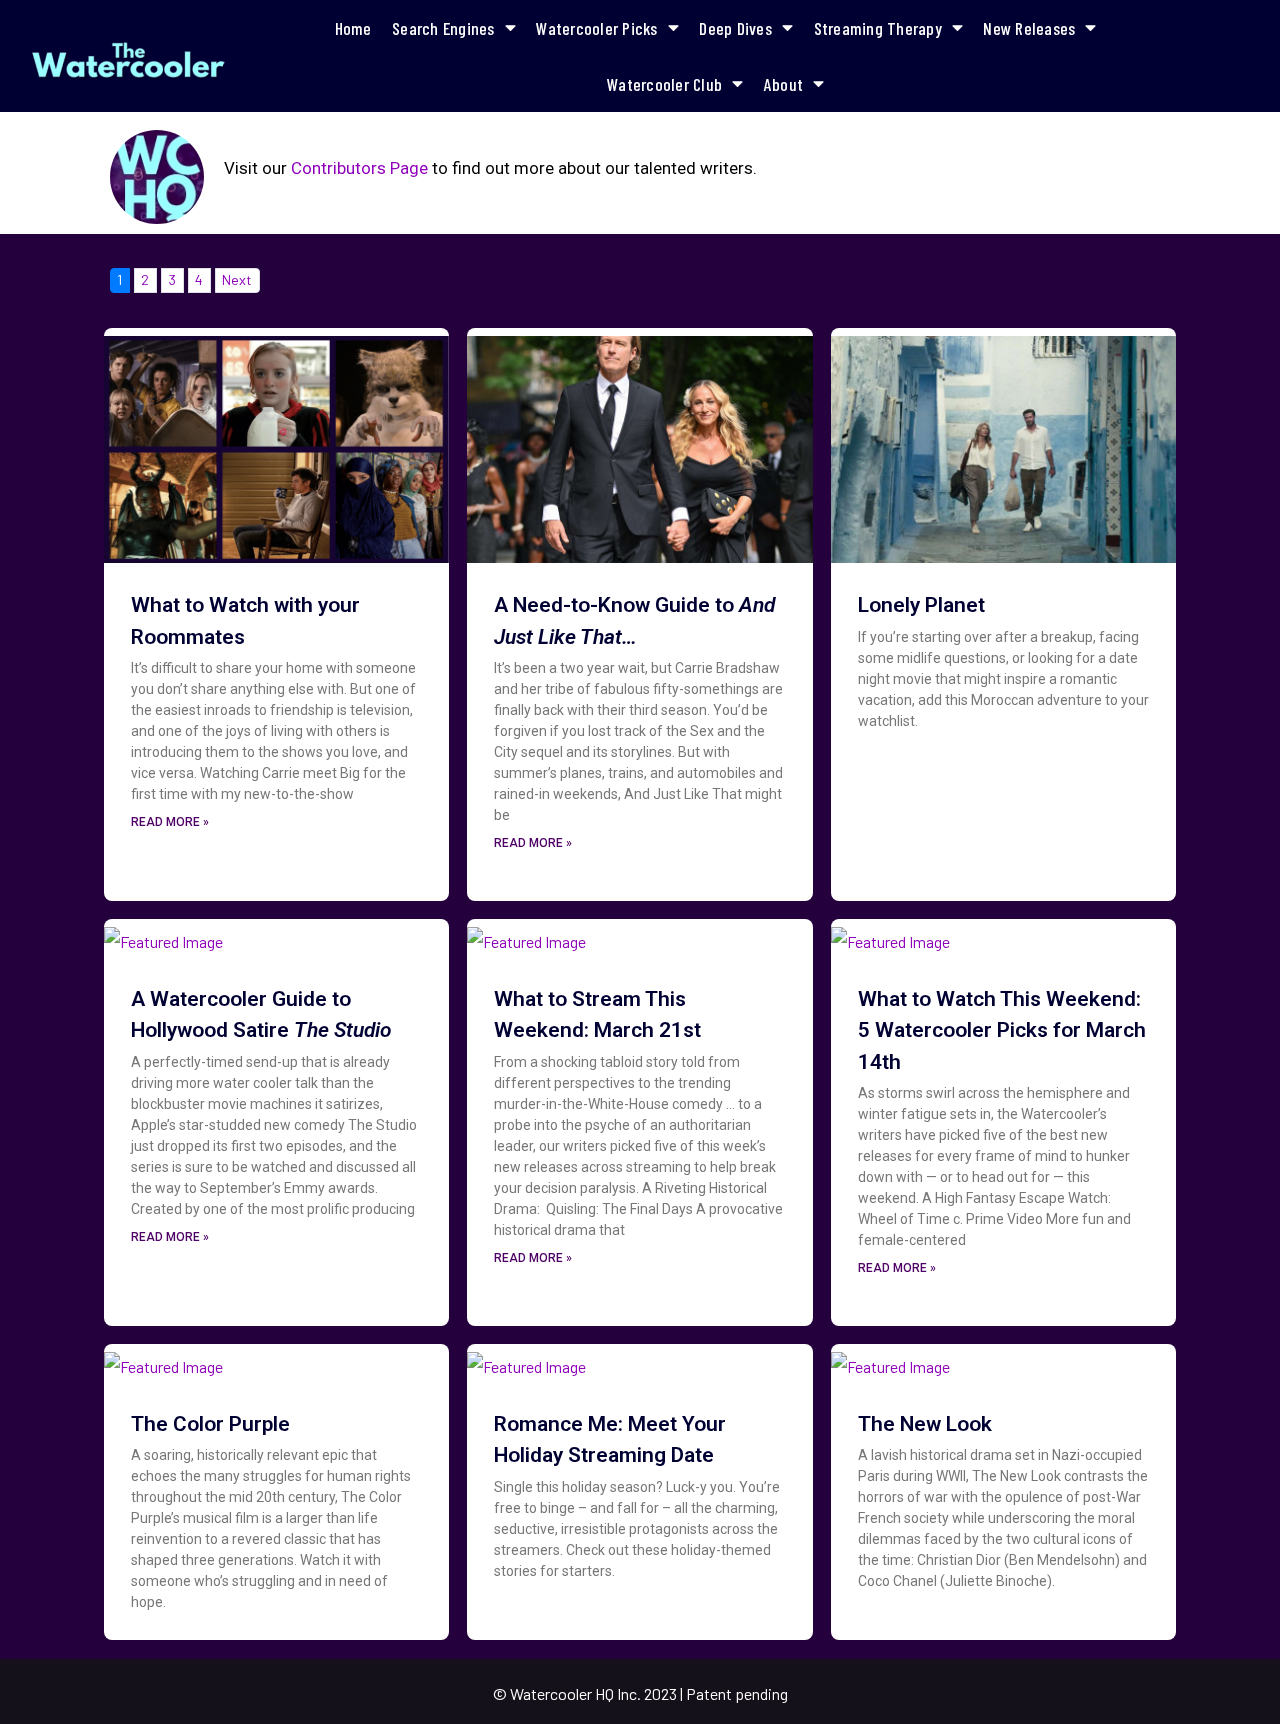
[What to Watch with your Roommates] (276, 443)
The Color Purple (210, 1424)
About (783, 84)
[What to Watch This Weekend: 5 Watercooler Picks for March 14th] (890, 935)
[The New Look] (890, 1360)
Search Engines (443, 28)
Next (237, 279)
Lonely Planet (921, 605)
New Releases (1029, 28)
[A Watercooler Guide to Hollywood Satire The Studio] (163, 935)
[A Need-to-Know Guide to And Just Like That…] (639, 443)
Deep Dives (735, 28)
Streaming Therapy (878, 28)
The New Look (925, 1424)
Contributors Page (359, 168)
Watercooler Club (664, 84)
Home (353, 28)
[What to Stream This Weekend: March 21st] (526, 935)
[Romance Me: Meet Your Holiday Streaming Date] (526, 1360)
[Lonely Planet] (1003, 443)
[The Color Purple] (163, 1360)
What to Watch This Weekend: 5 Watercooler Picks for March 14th (1002, 1030)
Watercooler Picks (596, 28)
